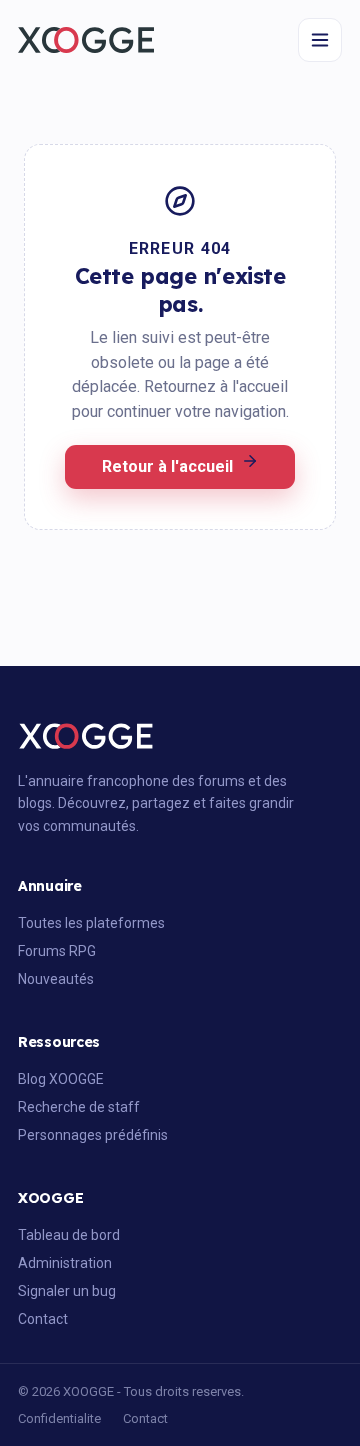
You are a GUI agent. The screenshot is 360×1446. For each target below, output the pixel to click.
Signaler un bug (67, 1291)
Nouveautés (56, 979)
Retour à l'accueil (167, 466)
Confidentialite (59, 1418)
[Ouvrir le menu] (320, 40)
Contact (43, 1319)
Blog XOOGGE (61, 1079)
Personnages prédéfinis (93, 1135)
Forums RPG (57, 951)
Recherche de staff (79, 1107)
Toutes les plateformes (91, 923)
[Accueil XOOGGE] (86, 40)
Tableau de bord (69, 1235)
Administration (65, 1263)
